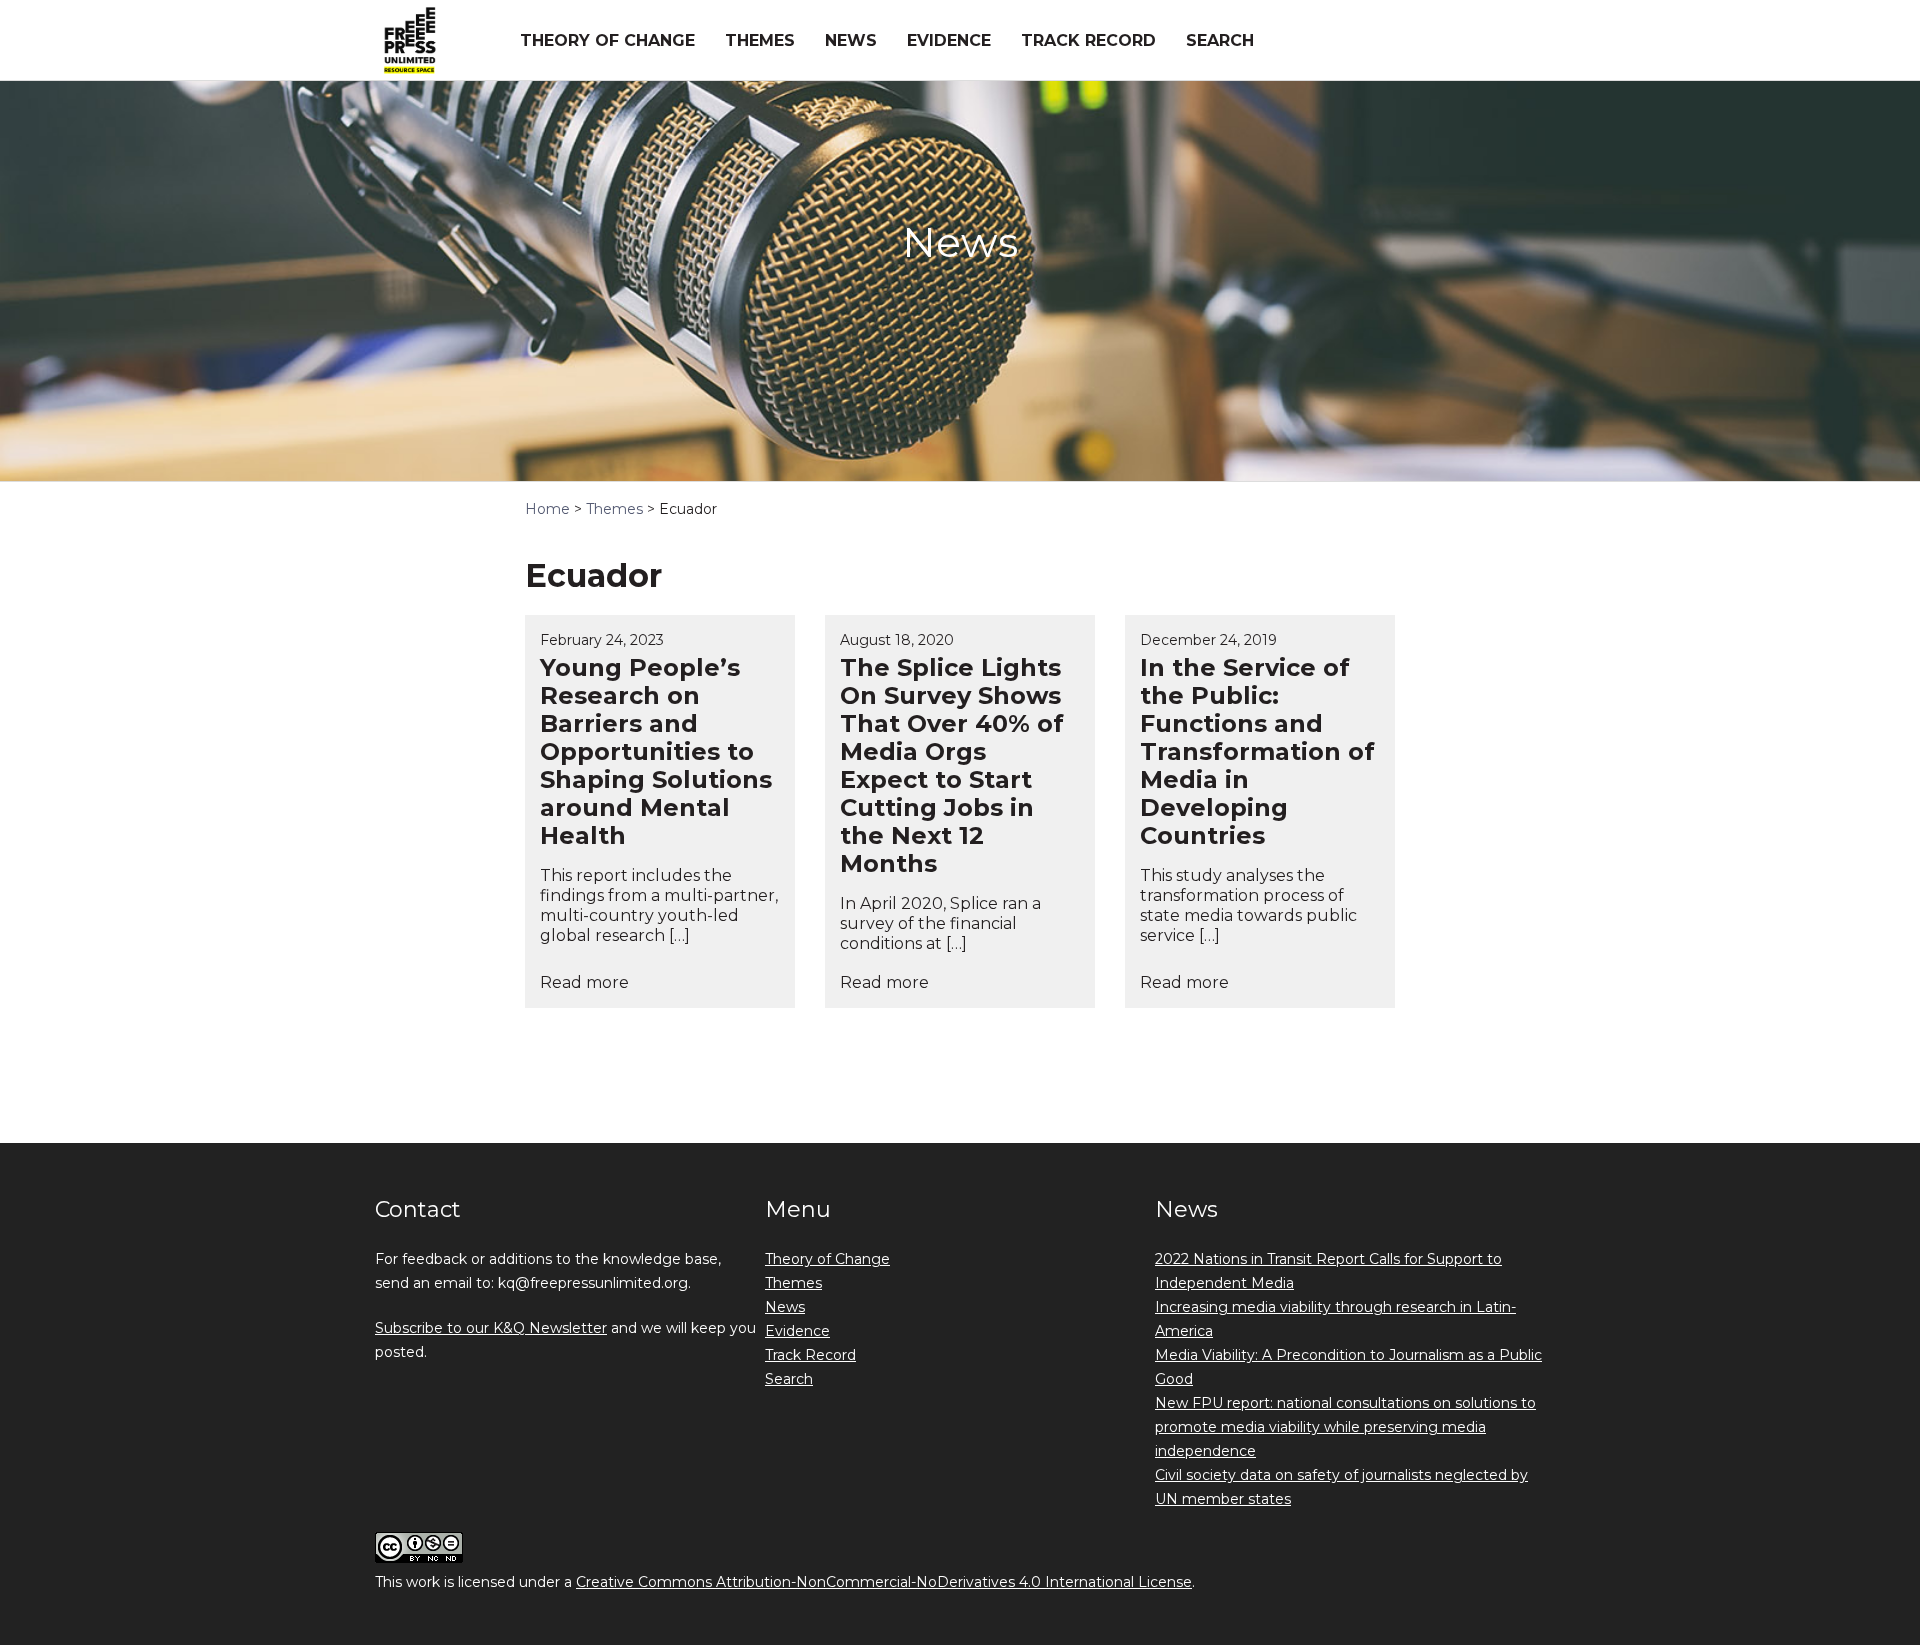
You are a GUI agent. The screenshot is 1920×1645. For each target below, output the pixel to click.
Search (1220, 40)
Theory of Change (607, 40)
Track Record (1088, 40)
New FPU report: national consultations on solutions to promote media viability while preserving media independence (1345, 1427)
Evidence (949, 40)
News (851, 40)
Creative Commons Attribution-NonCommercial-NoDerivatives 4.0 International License (884, 1582)
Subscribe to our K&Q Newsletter (491, 1328)
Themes (760, 40)
